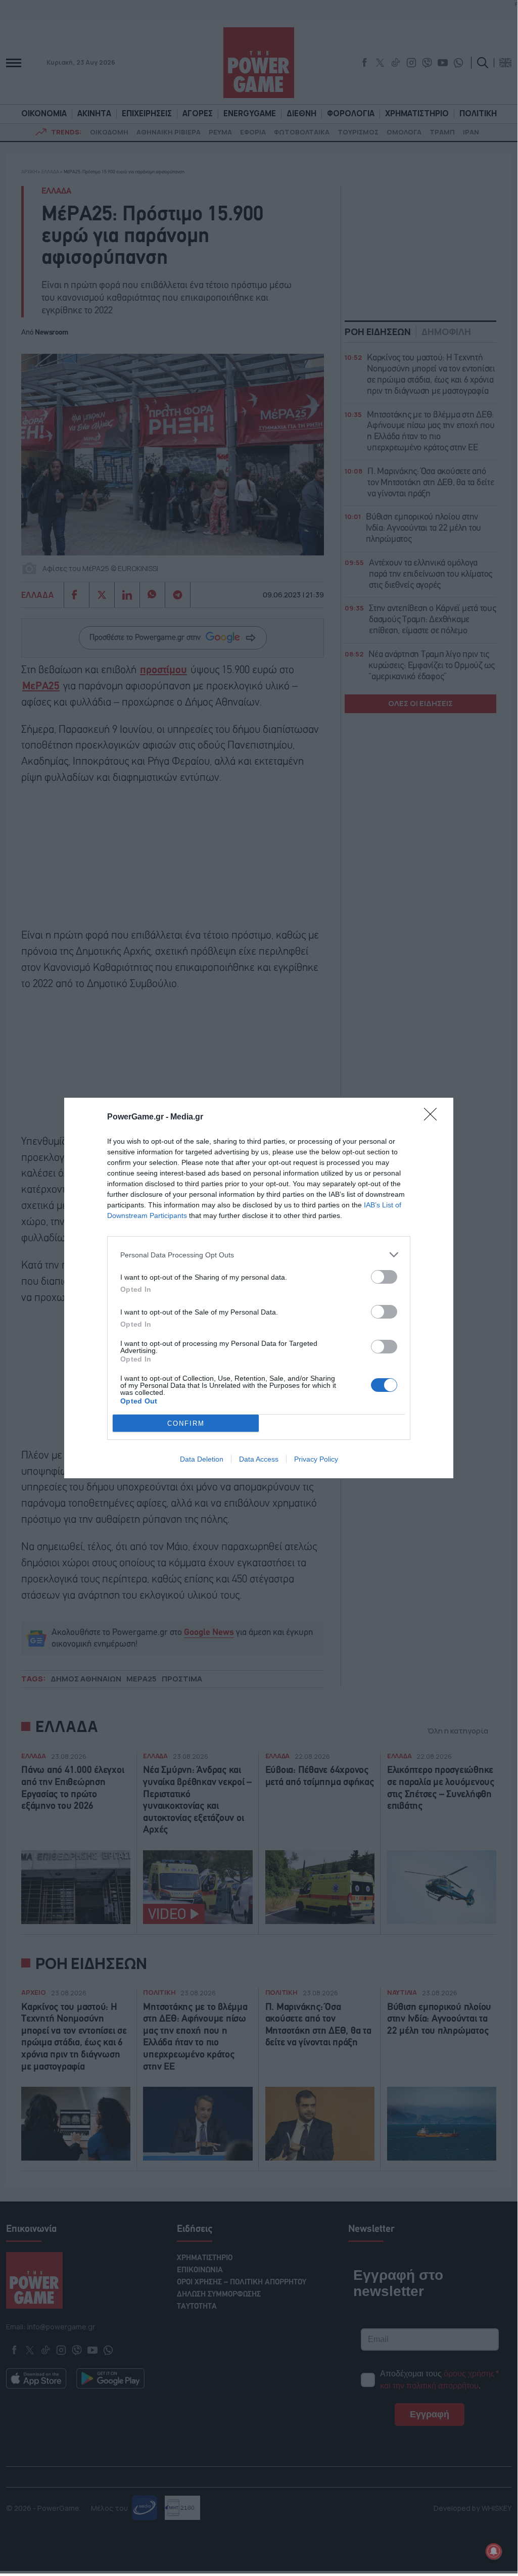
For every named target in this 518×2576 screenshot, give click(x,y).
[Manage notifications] (494, 2551)
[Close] (434, 1117)
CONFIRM (186, 1423)
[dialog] (259, 1288)
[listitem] (259, 1255)
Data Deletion (202, 1459)
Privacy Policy (316, 1459)
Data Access (259, 1459)
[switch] (384, 1277)
